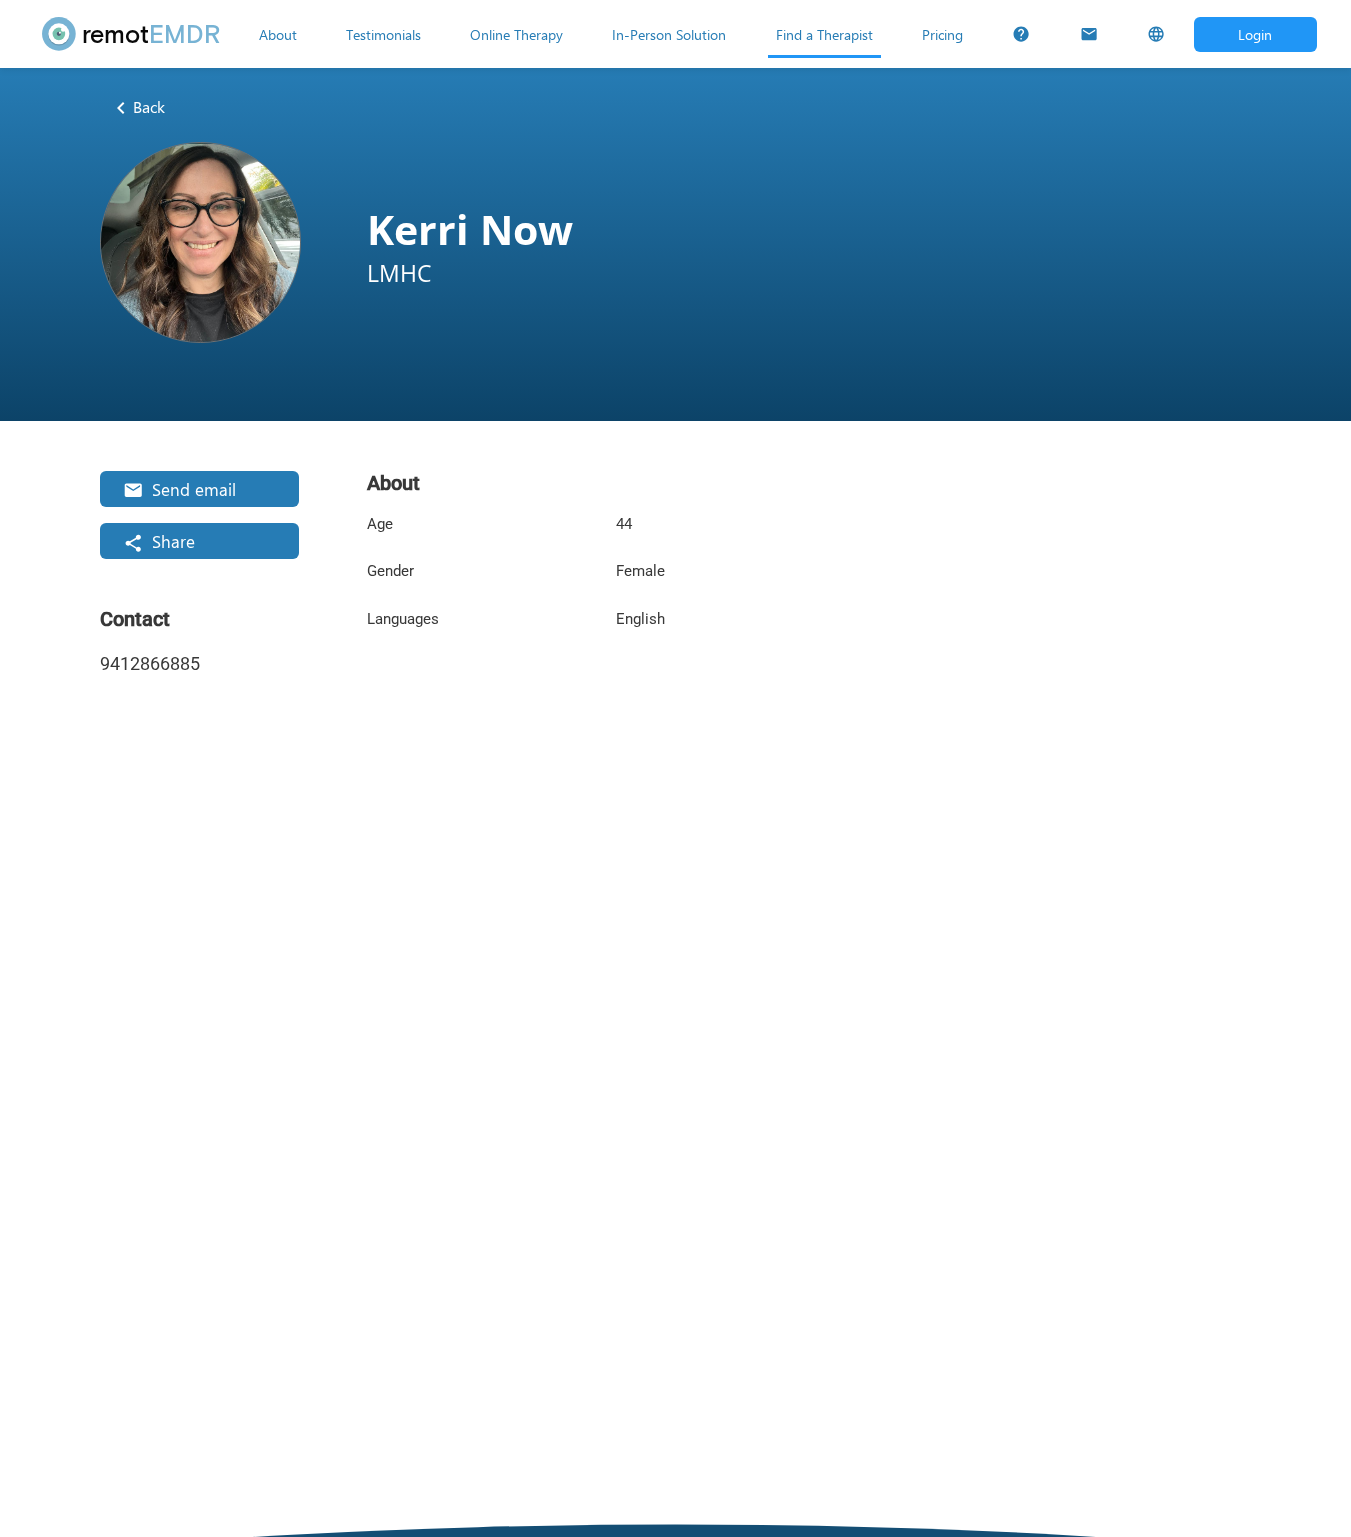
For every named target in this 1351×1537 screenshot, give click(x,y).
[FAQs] (1021, 34)
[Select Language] (1156, 34)
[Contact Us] (1089, 34)
